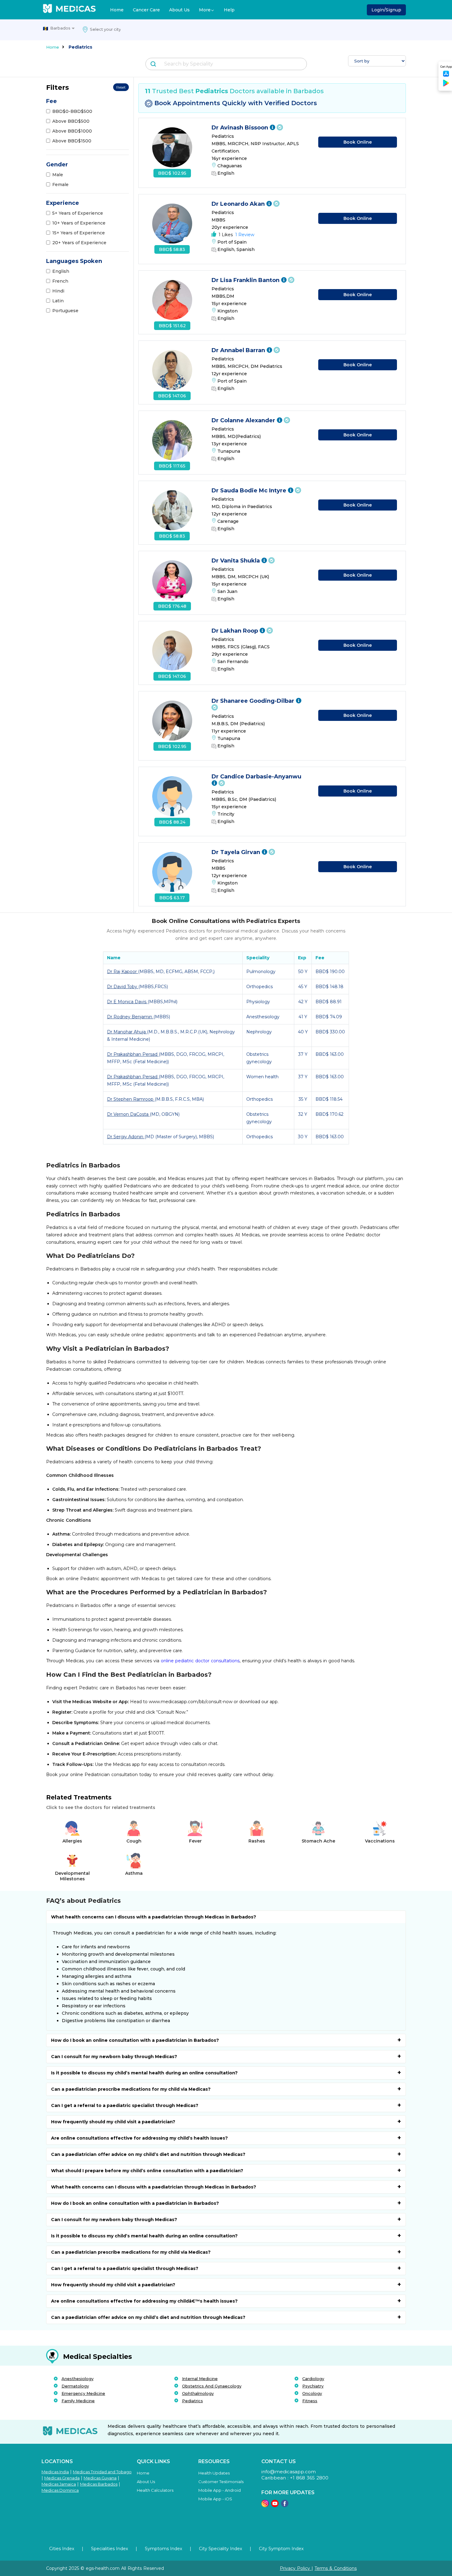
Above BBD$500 (71, 121)
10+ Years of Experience (79, 223)
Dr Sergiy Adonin (126, 1137)
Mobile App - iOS (215, 2499)
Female (60, 185)
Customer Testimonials (221, 2482)
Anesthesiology (77, 2379)
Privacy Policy (296, 2568)
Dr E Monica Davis (127, 1002)
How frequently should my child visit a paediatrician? (113, 2122)
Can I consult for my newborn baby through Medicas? (114, 2057)
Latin (58, 301)
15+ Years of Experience (79, 233)
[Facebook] (285, 2505)
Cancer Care (146, 10)
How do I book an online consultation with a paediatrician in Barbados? (135, 2040)
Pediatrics (192, 2401)
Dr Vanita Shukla (236, 561)
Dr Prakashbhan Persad (133, 1054)
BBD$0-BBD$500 (72, 111)
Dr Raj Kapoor (123, 972)
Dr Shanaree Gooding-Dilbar (254, 701)
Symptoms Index (163, 2549)
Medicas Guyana (100, 2478)
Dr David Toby (123, 987)
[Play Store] (446, 85)
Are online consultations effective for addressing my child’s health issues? (139, 2138)
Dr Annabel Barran (239, 350)
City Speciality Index (220, 2549)
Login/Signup (386, 10)
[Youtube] (275, 2505)
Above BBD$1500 (72, 141)
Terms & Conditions (336, 2568)
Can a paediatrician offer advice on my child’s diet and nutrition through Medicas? (148, 2154)
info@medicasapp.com (289, 2472)
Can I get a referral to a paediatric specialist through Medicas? (125, 2105)
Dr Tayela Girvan (237, 852)
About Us (179, 10)
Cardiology (313, 2379)
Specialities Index (109, 2549)
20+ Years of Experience (79, 243)
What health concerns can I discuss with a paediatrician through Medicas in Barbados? (154, 1917)
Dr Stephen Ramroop (131, 1099)
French (60, 281)
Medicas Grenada (62, 2478)
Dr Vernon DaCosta (128, 1114)
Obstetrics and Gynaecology (212, 2386)
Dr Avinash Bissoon (241, 128)
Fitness (310, 2401)
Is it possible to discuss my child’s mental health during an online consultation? (144, 2073)
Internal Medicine (200, 2379)
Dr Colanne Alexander (244, 420)
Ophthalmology (198, 2393)
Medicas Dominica (60, 2490)
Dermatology (75, 2386)
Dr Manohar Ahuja (127, 1032)
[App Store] (446, 76)
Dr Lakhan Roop (236, 631)
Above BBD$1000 (72, 131)
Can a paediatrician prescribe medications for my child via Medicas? (131, 2089)
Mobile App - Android (220, 2490)
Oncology (312, 2393)
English (61, 271)
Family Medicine (78, 2401)
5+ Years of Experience (78, 213)
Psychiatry (313, 2386)
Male (58, 175)
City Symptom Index (281, 2549)
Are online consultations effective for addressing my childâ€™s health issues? (144, 2301)
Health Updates (214, 2473)
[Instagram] (265, 2505)
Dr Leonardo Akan (239, 204)
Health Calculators (155, 2490)
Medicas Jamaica (59, 2484)
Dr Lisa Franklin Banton (246, 280)
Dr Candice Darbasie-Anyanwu (256, 777)
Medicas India (55, 2472)
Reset (121, 87)
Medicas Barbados (99, 2484)
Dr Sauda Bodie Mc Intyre (250, 491)
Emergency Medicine (83, 2393)
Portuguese (65, 311)
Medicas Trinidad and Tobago (102, 2472)
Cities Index (62, 2549)
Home (117, 10)
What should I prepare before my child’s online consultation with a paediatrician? (147, 2171)
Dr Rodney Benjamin (130, 1017)
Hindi (58, 291)
